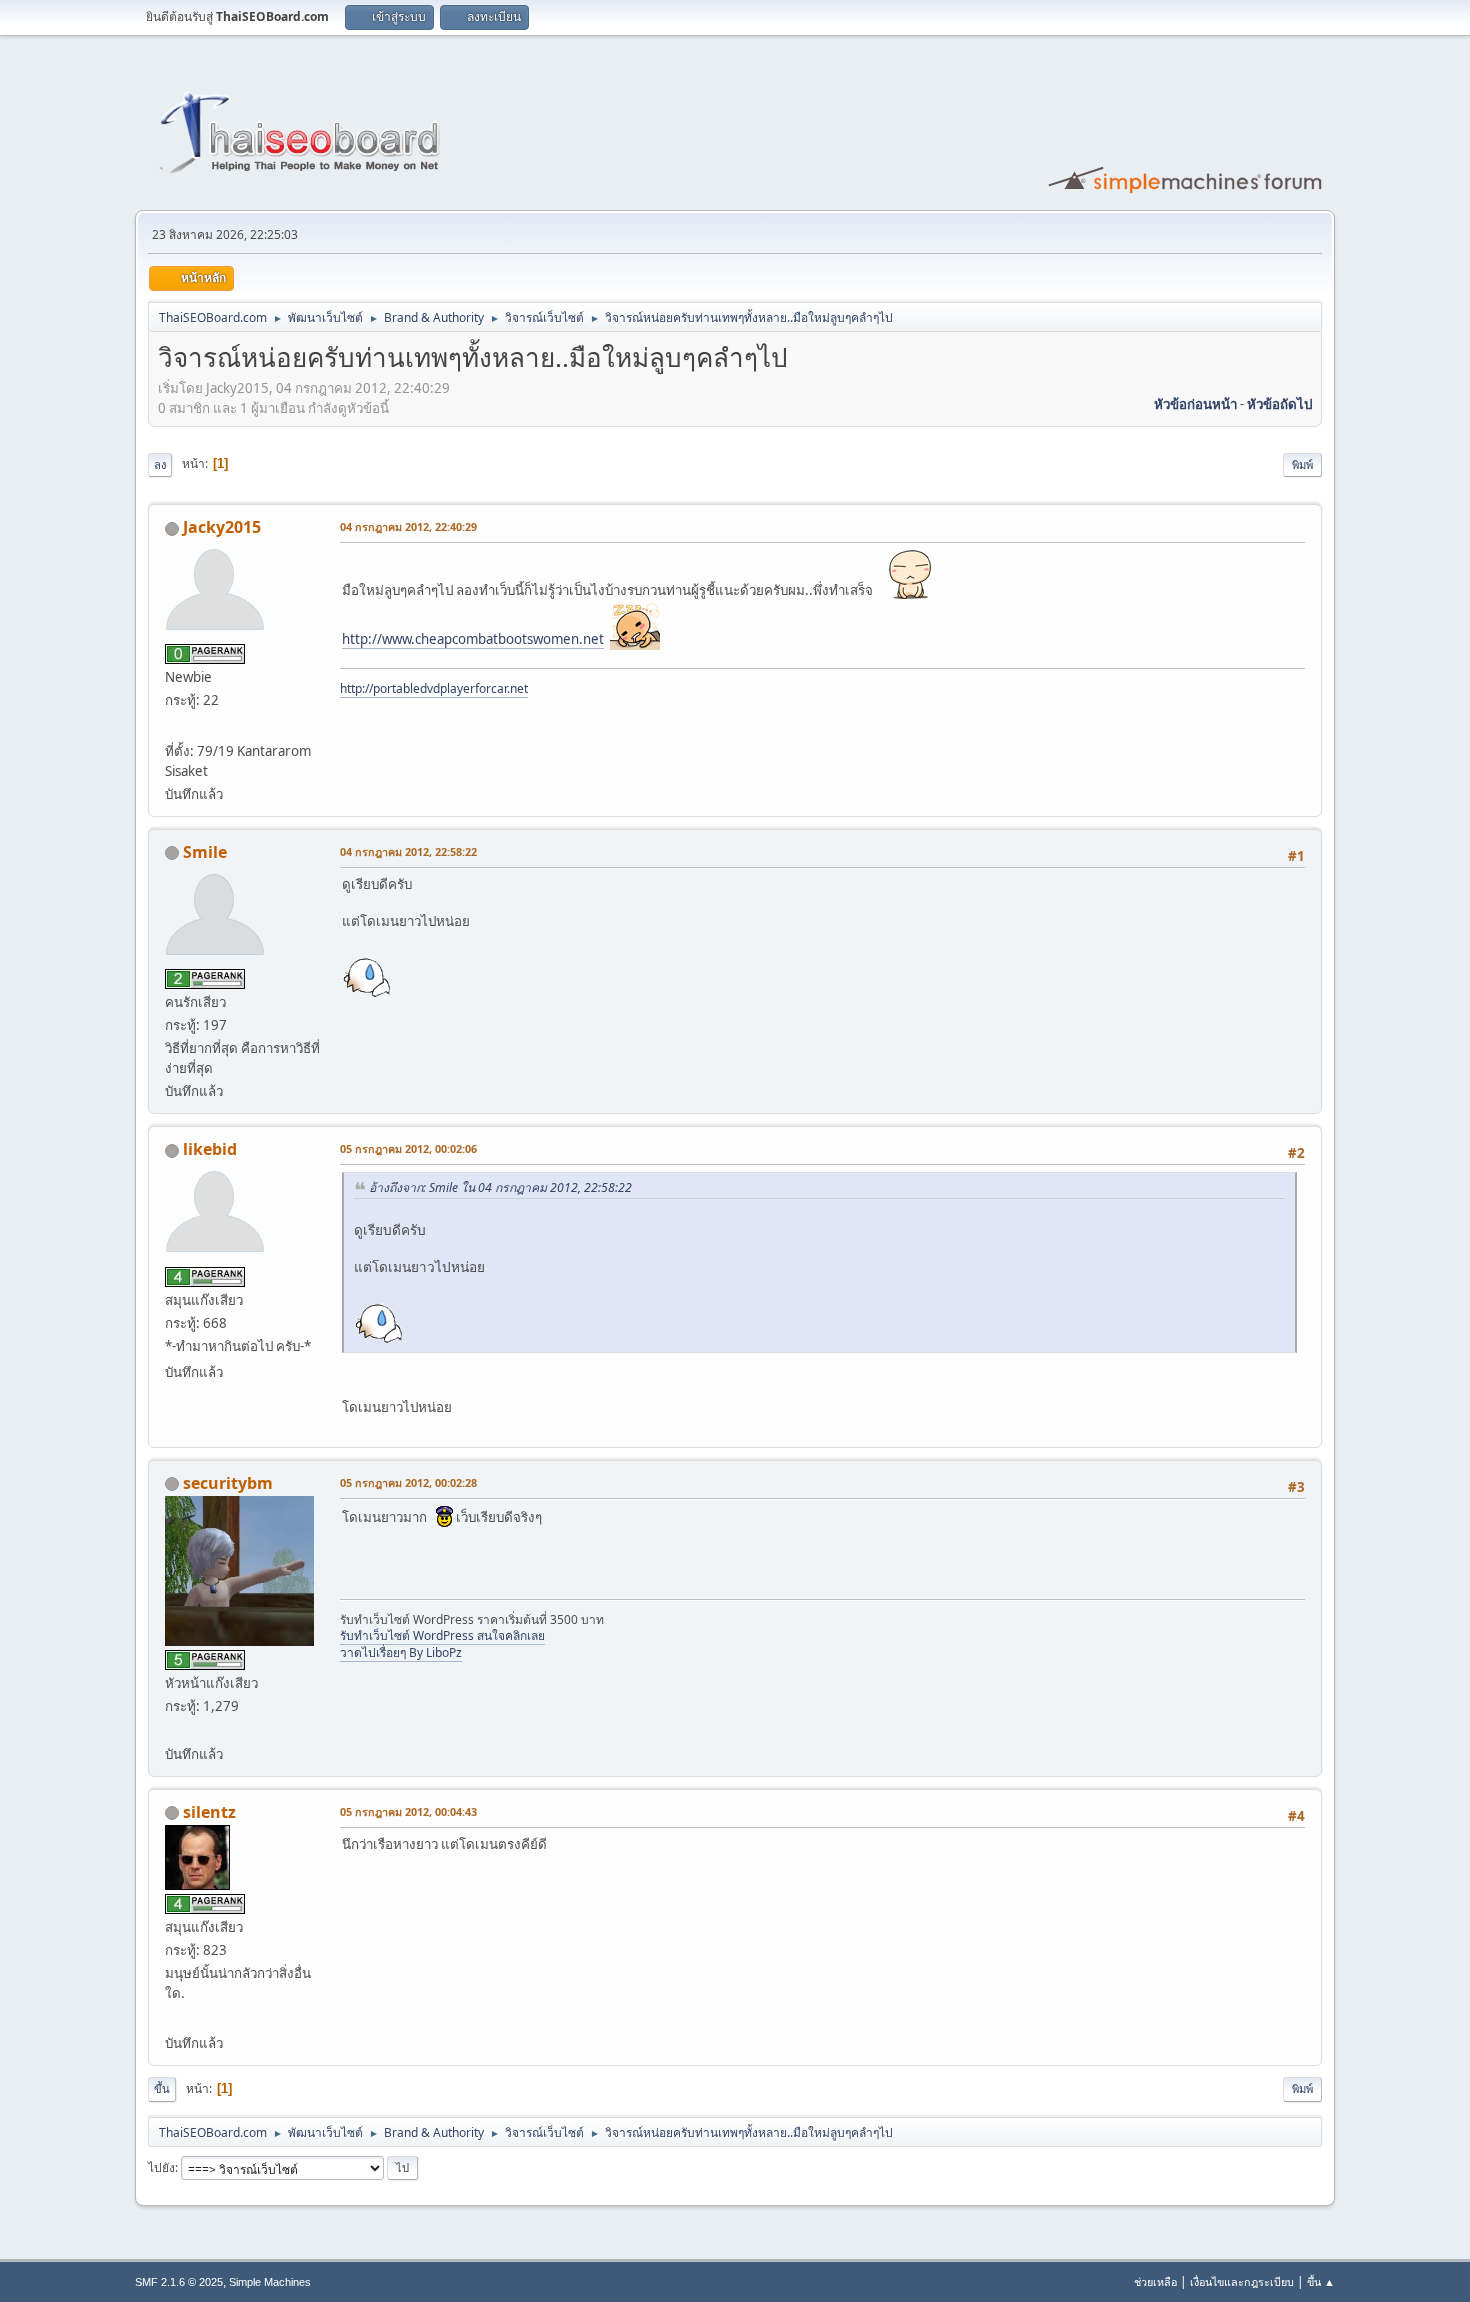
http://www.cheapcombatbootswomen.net (473, 639)
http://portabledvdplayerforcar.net (434, 688)
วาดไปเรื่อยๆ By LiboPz (401, 1652)
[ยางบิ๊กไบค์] (173, 2019)
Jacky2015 (222, 527)
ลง (160, 464)
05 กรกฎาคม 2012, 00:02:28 (408, 1482)
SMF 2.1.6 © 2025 (179, 2282)
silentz (209, 1812)
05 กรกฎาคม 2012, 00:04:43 (408, 1811)
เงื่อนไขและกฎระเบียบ (1242, 2281)
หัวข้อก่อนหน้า (1195, 404)
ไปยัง (161, 2167)
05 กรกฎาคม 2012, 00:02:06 (408, 1148)
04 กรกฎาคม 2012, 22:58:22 (408, 851)
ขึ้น (162, 2088)
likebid (210, 1149)
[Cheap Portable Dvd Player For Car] (173, 726)
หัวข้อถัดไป (1279, 404)
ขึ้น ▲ (1321, 2281)
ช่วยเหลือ (1155, 2281)
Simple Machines (270, 2282)
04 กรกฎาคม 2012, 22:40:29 (408, 526)
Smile (205, 852)
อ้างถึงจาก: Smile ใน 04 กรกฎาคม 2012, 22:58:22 (500, 1187)
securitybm (228, 1483)
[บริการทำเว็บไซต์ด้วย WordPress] (173, 1729)
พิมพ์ (1302, 464)
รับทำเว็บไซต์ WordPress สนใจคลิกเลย (442, 1635)
